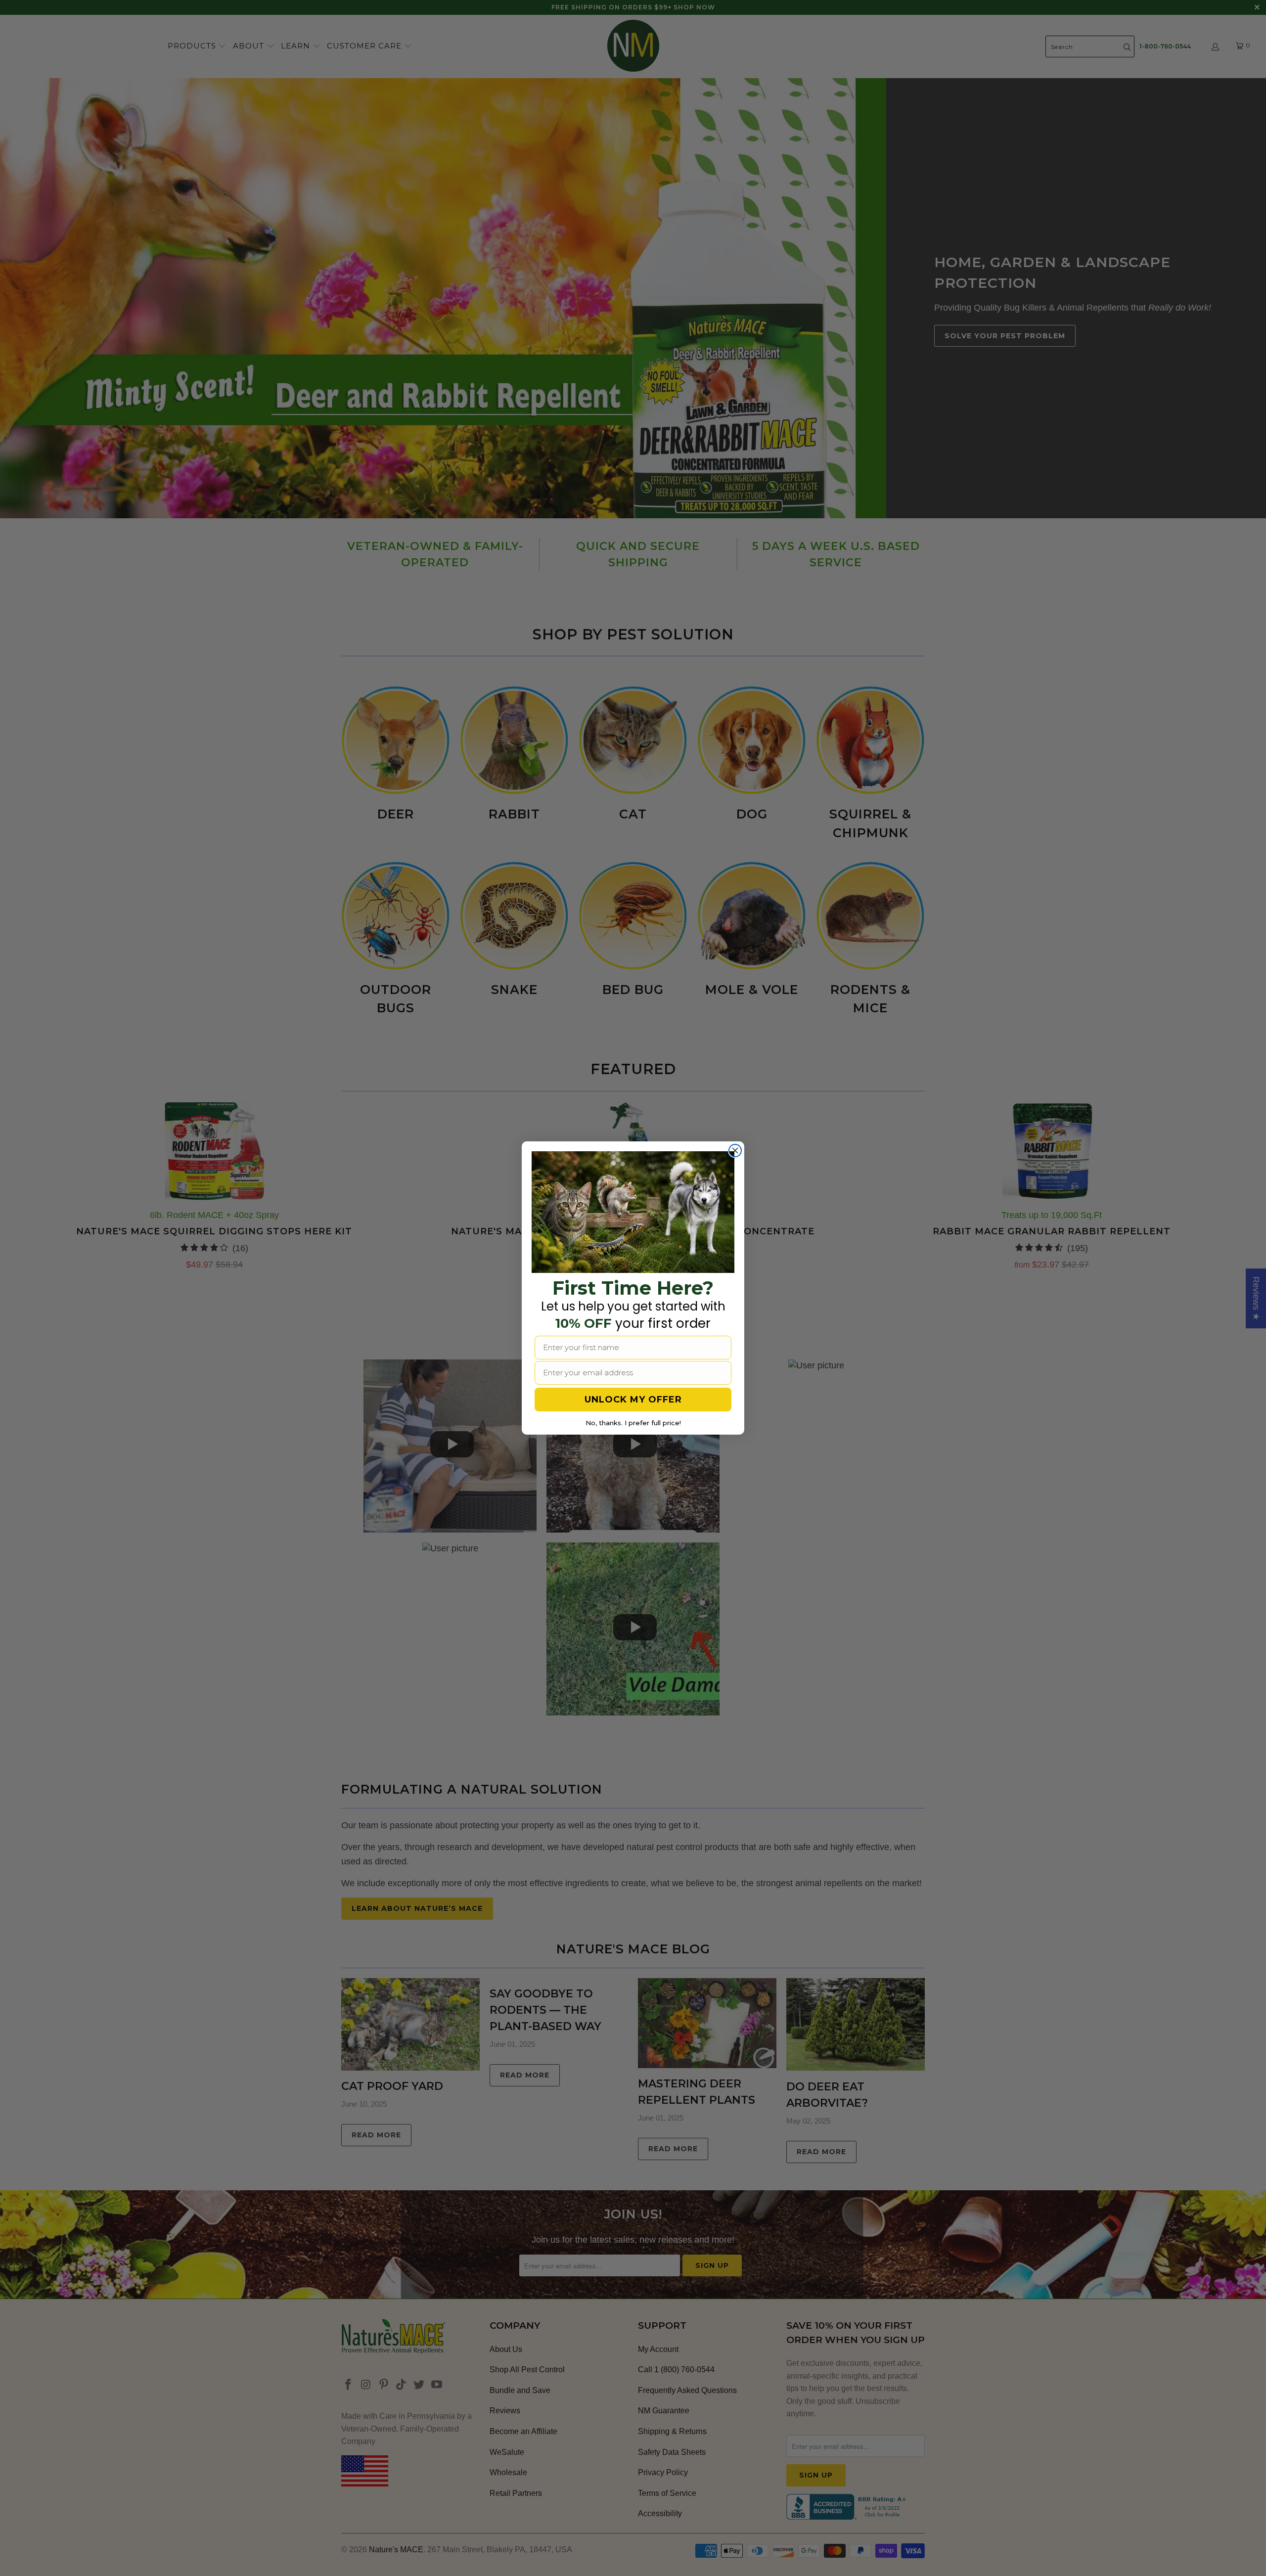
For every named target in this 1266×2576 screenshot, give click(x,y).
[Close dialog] (735, 1151)
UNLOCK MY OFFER (633, 1400)
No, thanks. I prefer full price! (633, 1423)
